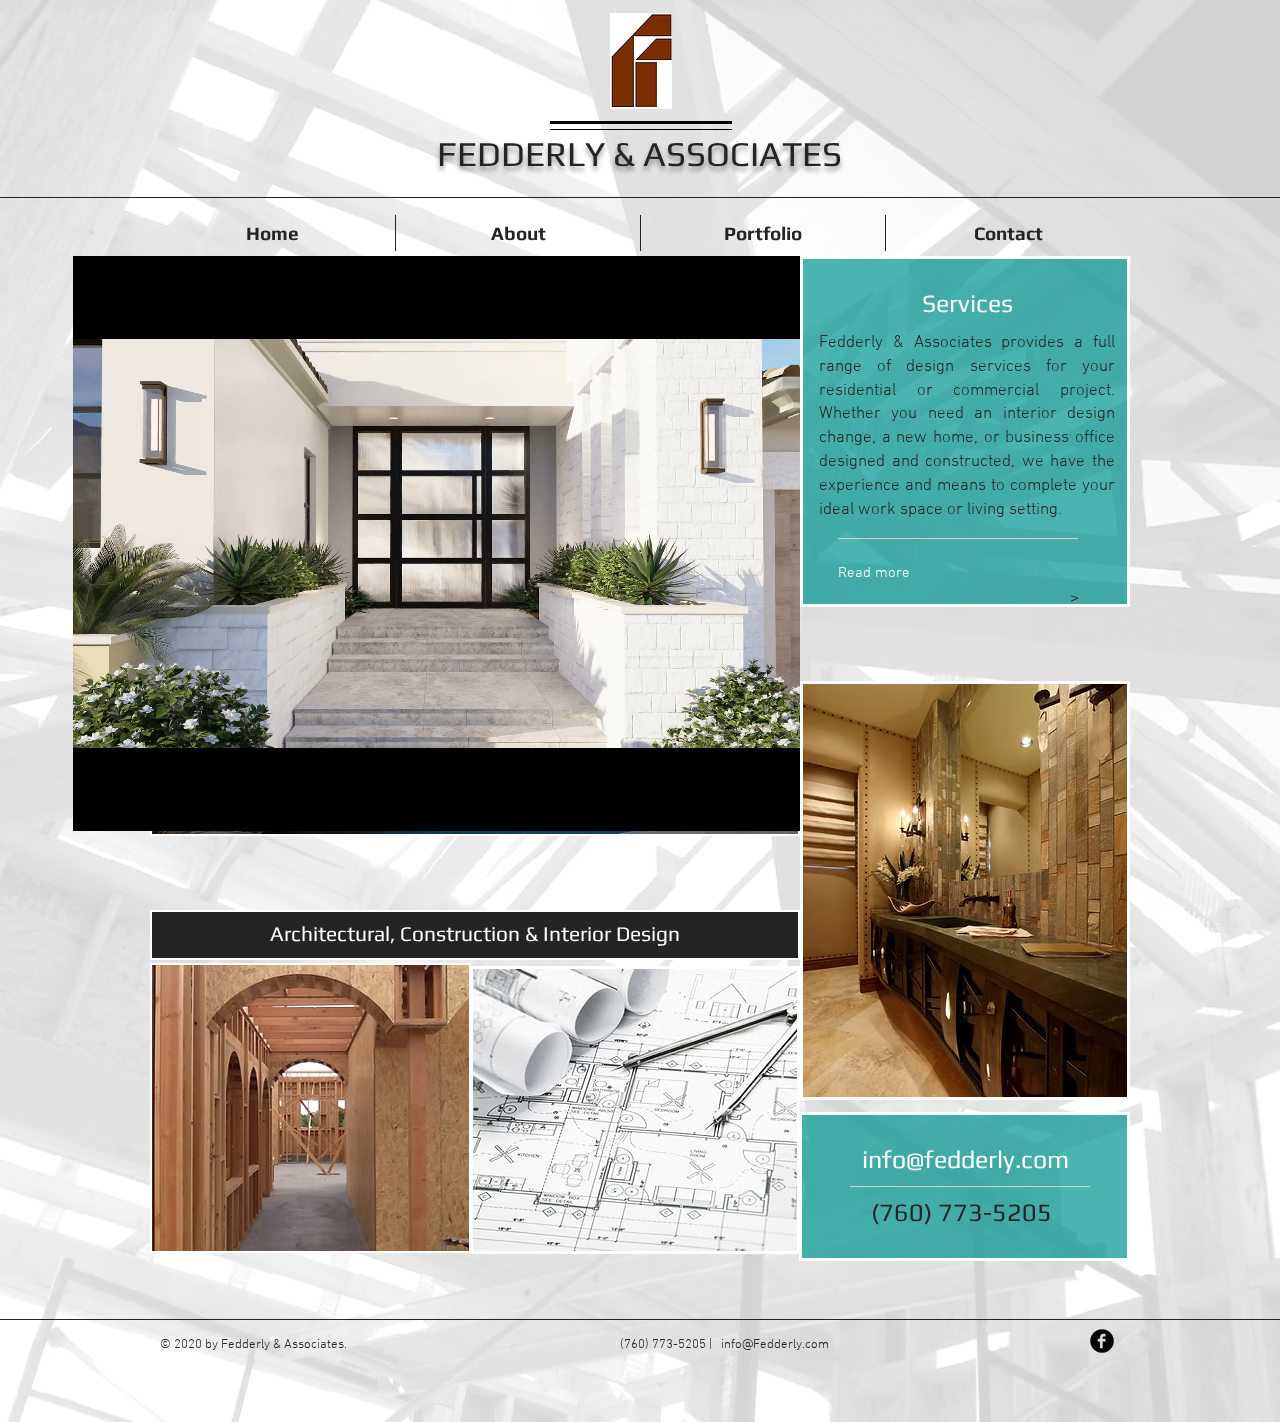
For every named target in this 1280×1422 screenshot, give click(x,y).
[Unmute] (133, 804)
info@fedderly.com (965, 1159)
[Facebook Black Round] (1102, 1341)
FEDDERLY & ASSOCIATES (639, 153)
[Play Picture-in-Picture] (739, 804)
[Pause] (99, 804)
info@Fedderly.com (775, 1345)
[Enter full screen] (773, 804)
